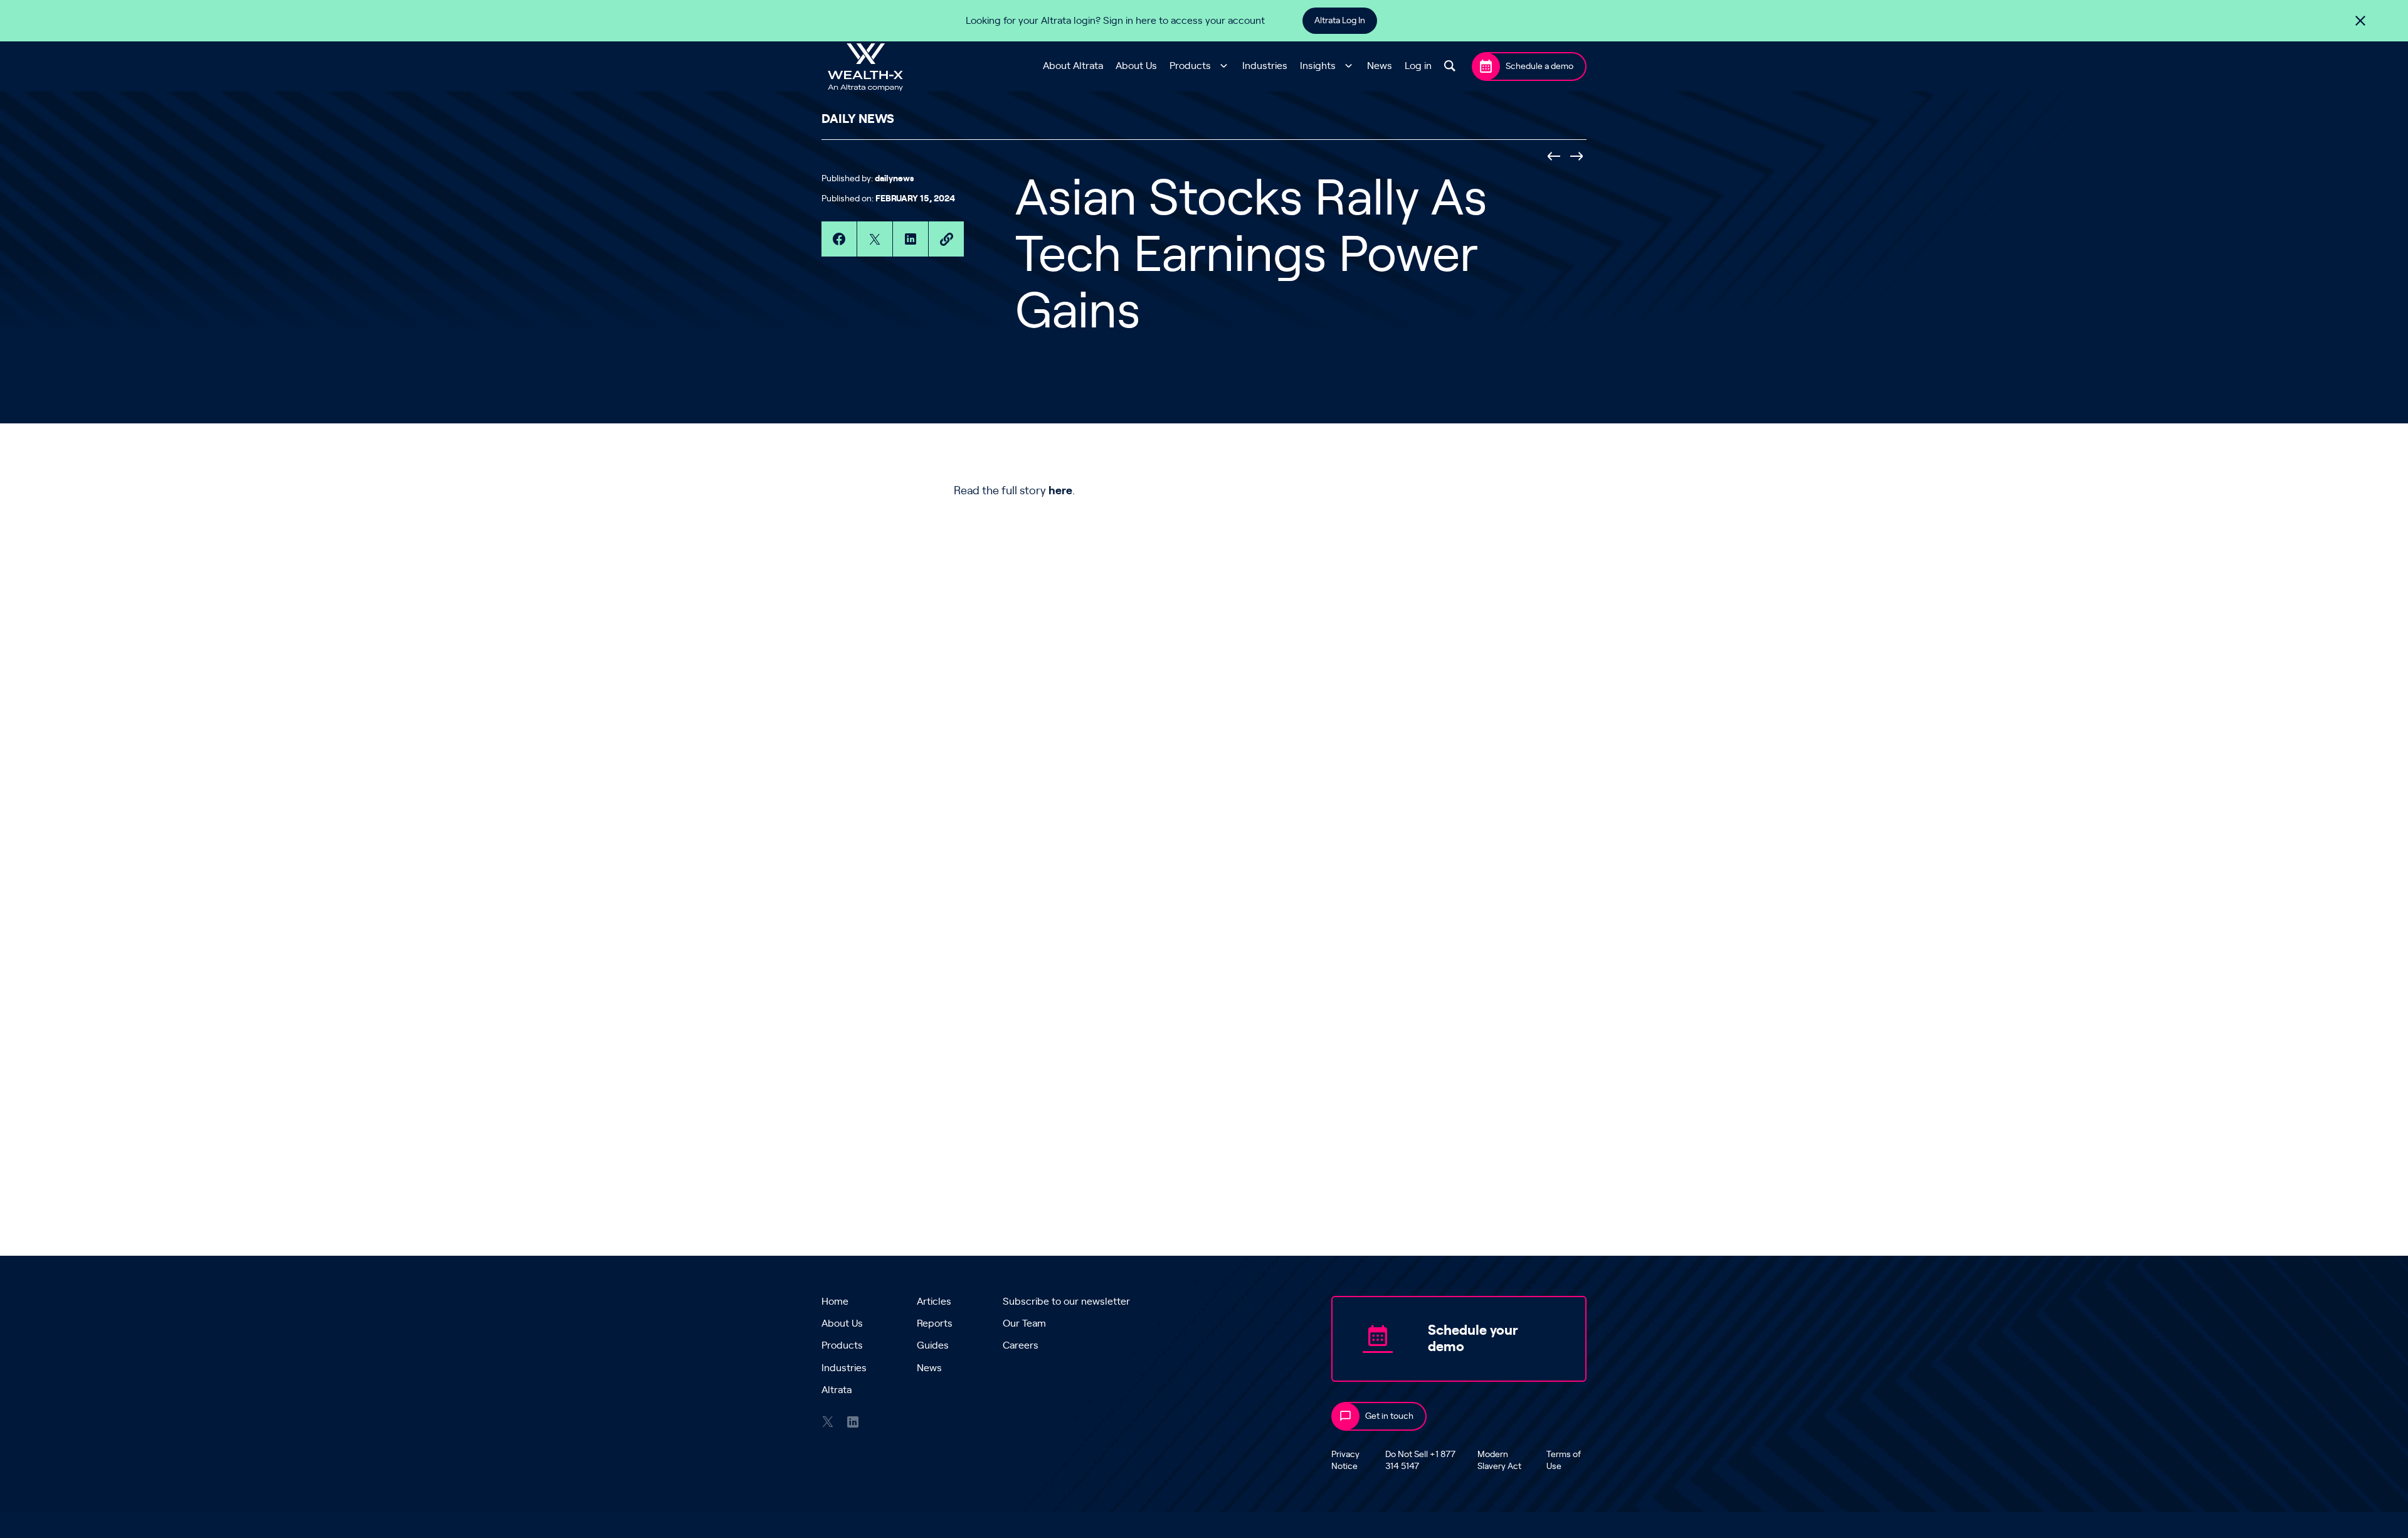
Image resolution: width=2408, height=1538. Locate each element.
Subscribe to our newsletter (1066, 1302)
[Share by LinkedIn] (911, 239)
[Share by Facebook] (839, 239)
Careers (1021, 1345)
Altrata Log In (1340, 21)
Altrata (837, 1390)
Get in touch (1389, 1416)
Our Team (1024, 1323)
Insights (1318, 66)
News (1380, 66)
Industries (1265, 66)
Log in (1418, 66)
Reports (935, 1323)
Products (1190, 66)
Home (835, 1302)
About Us (1136, 66)
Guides (933, 1345)
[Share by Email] (946, 239)
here (1060, 491)
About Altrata (1073, 66)
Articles (934, 1302)
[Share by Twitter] (875, 239)
